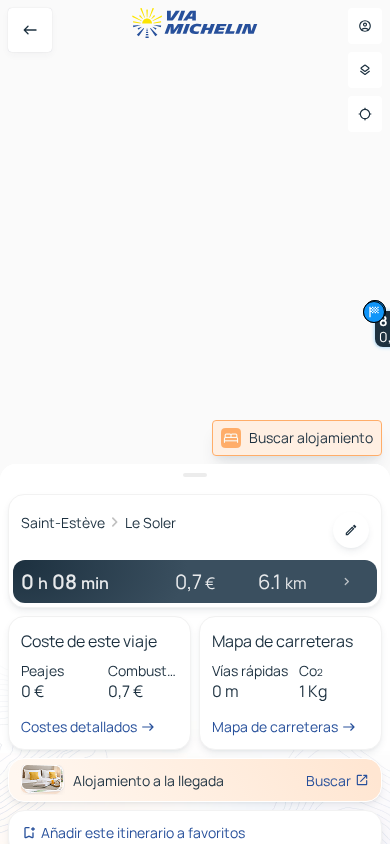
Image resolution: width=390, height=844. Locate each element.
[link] (297, 438)
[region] (195, 422)
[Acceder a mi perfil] (365, 26)
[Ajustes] (365, 70)
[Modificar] (351, 530)
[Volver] (30, 30)
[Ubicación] (365, 114)
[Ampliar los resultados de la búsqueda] (195, 475)
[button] (374, 312)
